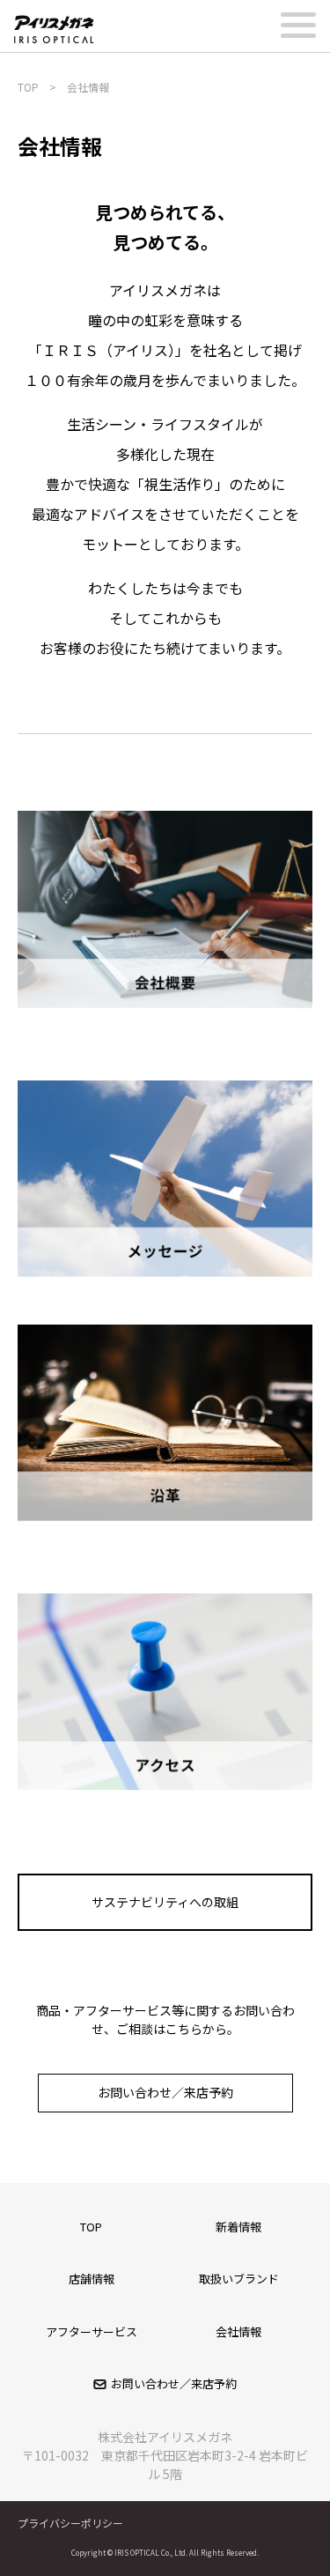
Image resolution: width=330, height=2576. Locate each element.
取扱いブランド (239, 2279)
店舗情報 (92, 2279)
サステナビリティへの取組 (165, 1902)
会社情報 (238, 2331)
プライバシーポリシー (70, 2523)
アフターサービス (92, 2331)
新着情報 (238, 2227)
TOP (91, 2227)
